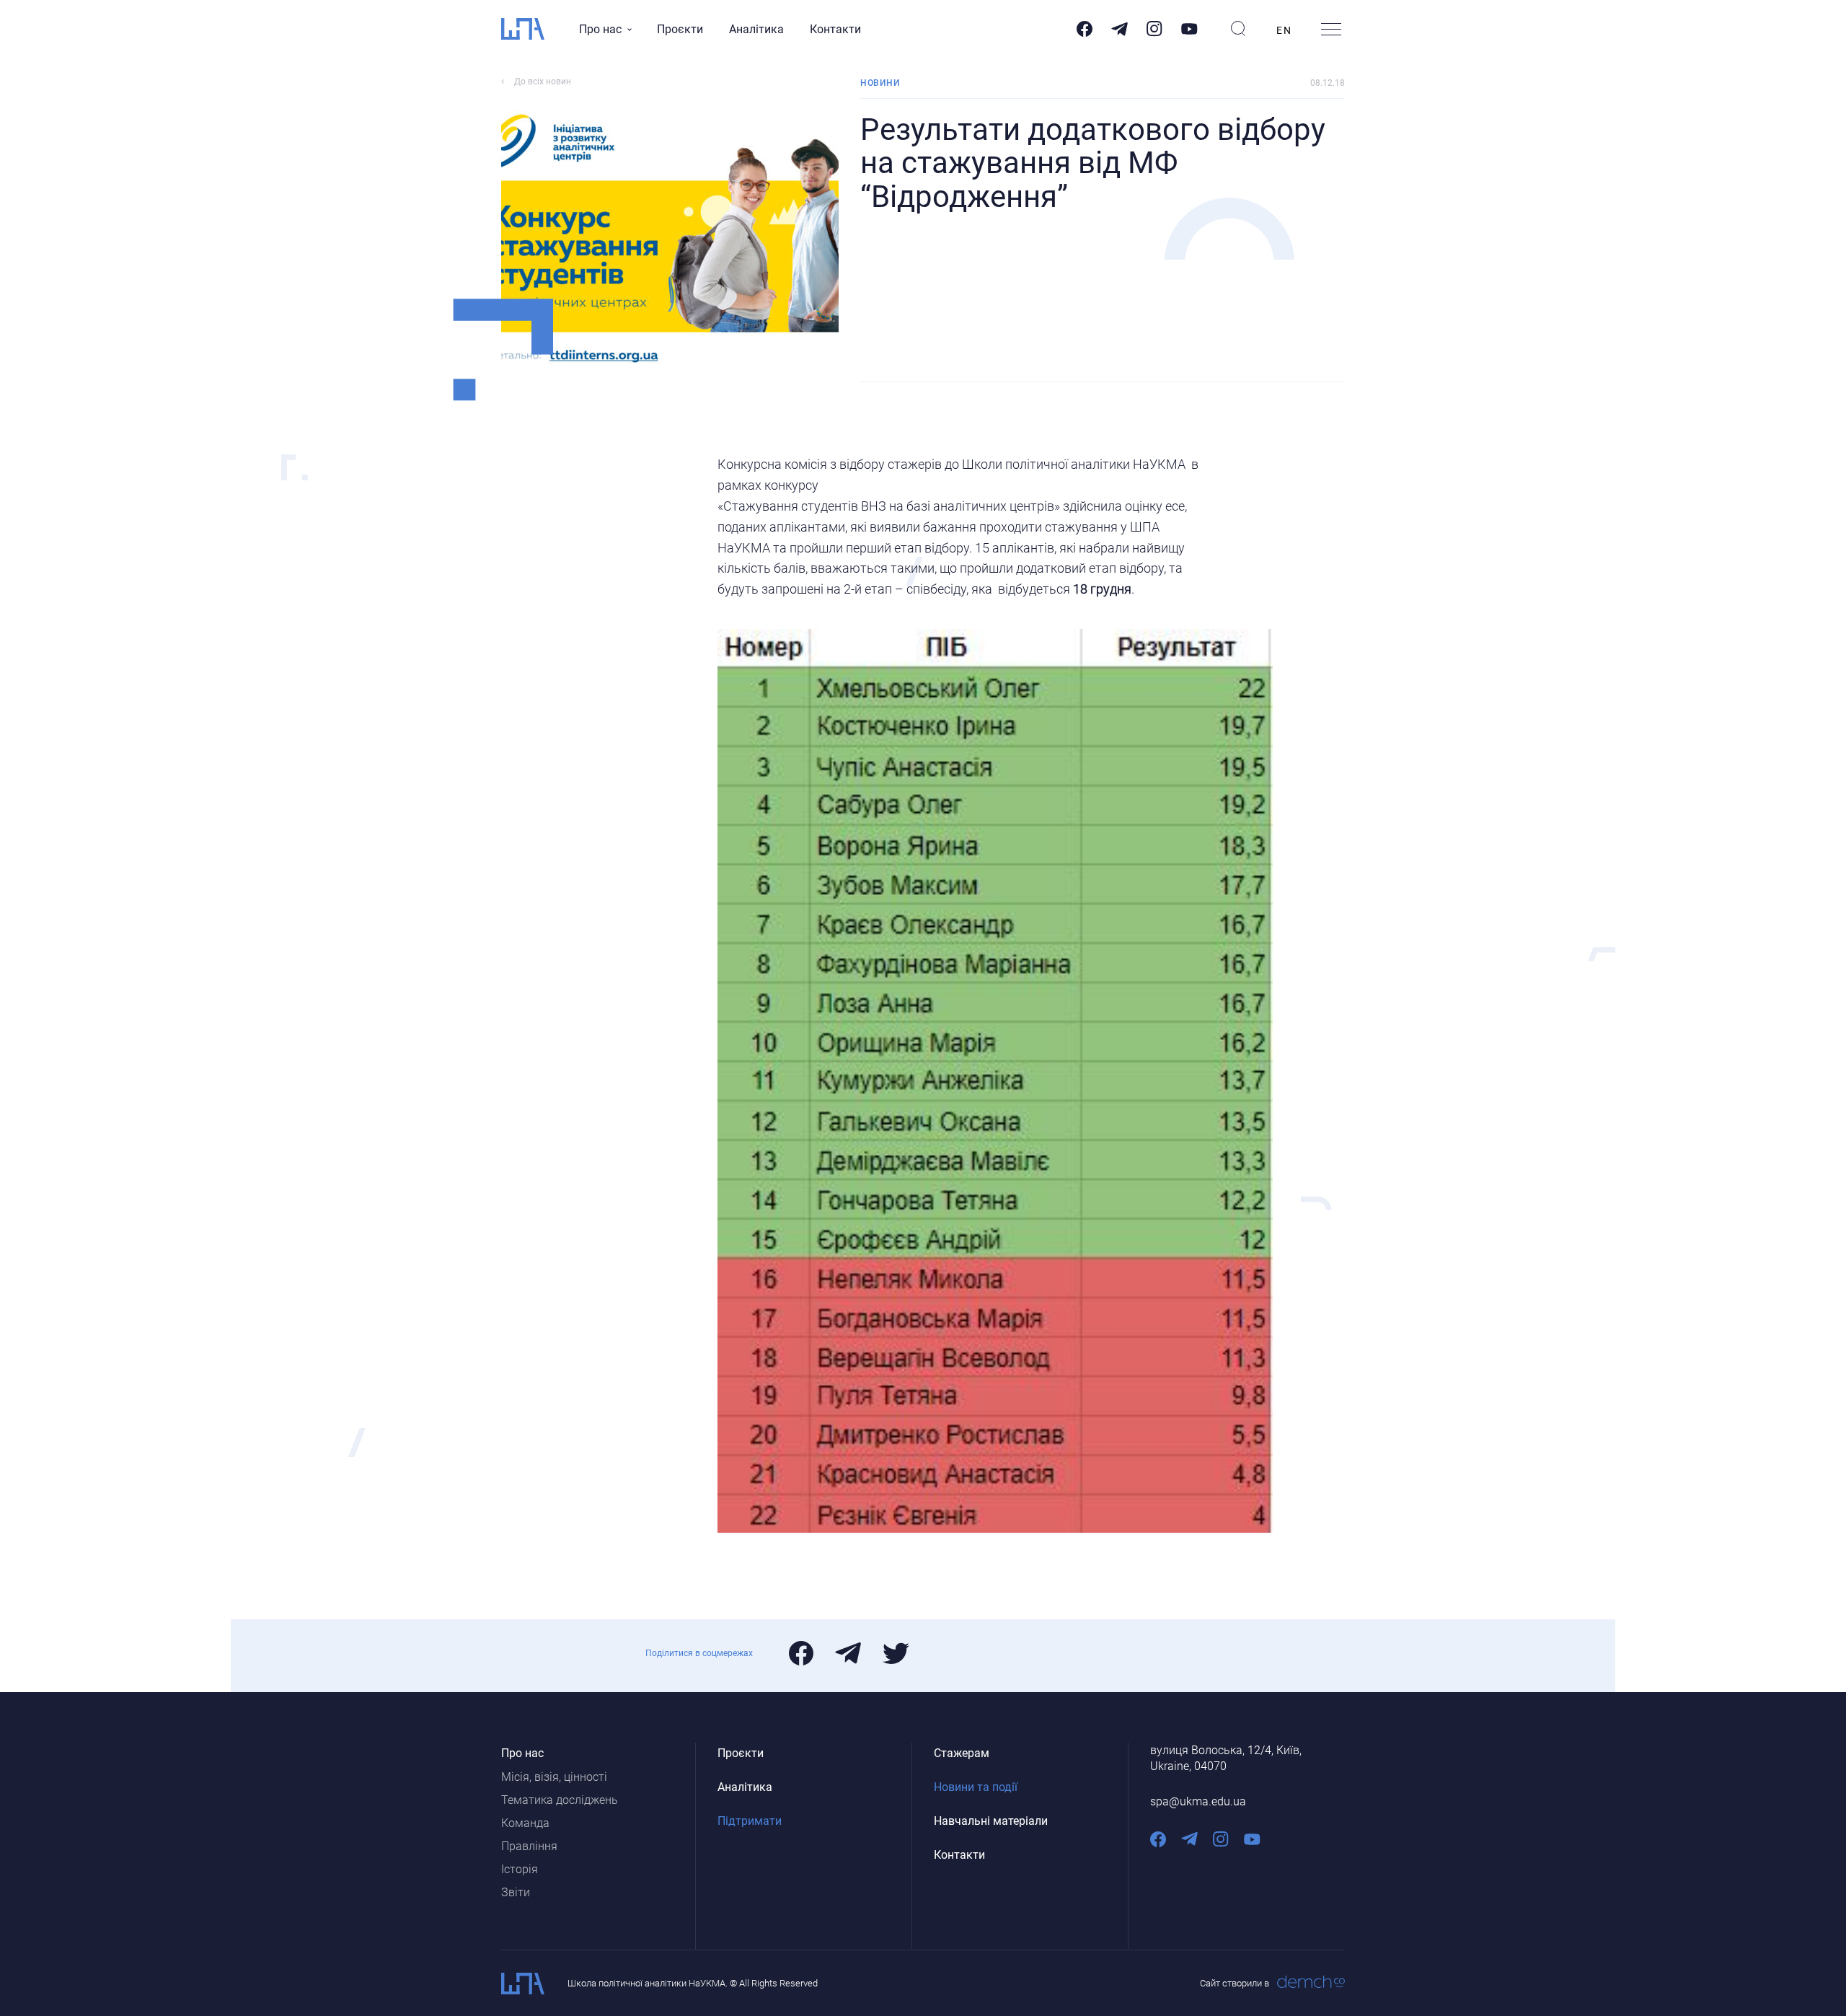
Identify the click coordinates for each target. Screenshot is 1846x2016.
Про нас (600, 29)
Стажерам (962, 1753)
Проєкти (680, 29)
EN (1284, 30)
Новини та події (976, 1787)
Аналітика (756, 29)
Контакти (835, 29)
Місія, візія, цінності (554, 1777)
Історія (520, 1869)
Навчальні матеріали (991, 1821)
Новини (880, 83)
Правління (529, 1846)
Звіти (516, 1892)
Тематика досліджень (560, 1800)
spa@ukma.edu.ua (1198, 1801)
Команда (525, 1823)
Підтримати (750, 1821)
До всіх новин (543, 82)
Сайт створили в (1235, 1983)
